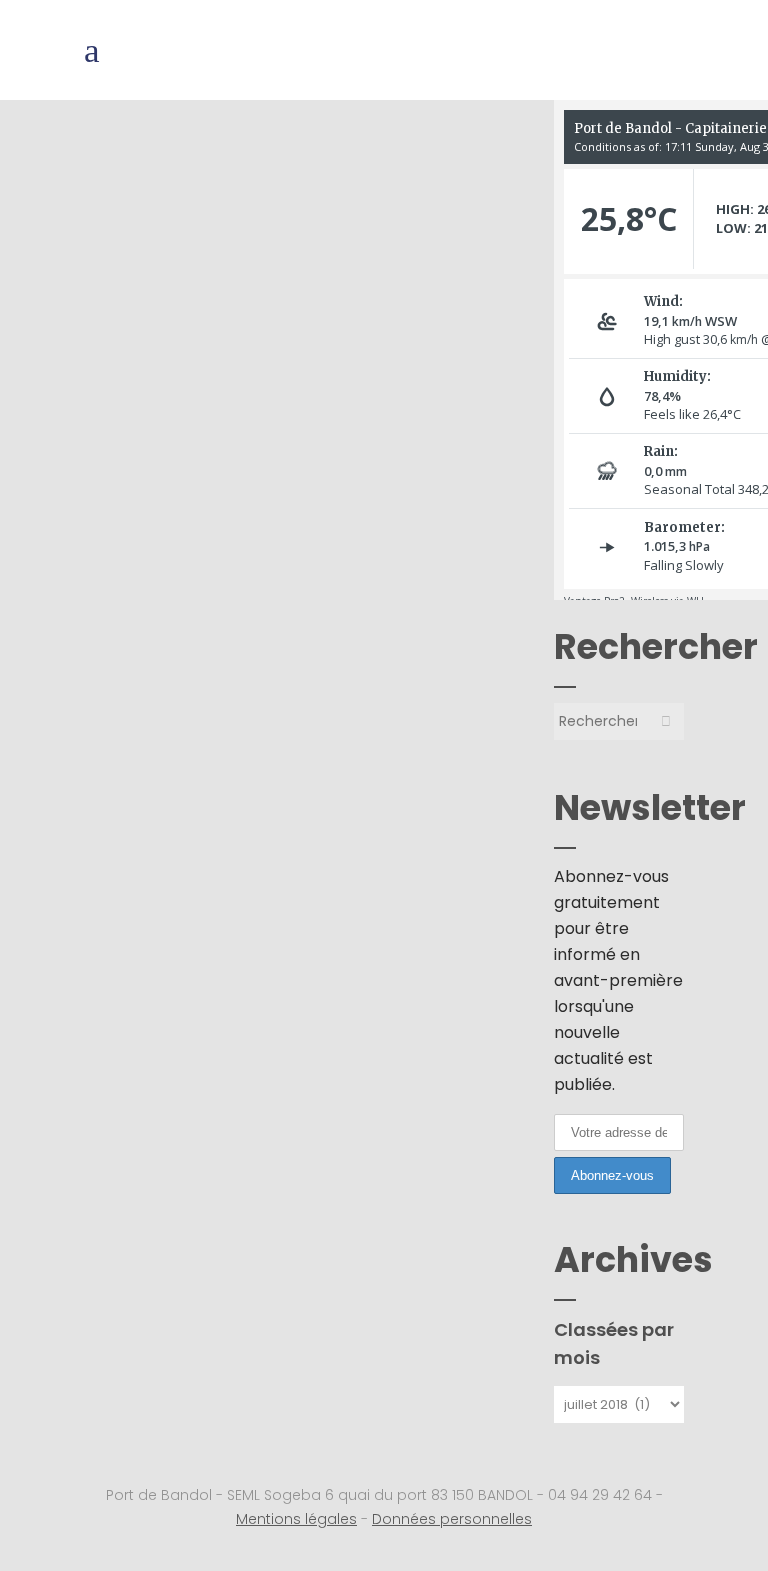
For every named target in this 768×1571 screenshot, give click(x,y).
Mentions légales (296, 1519)
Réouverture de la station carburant (281, 195)
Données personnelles (452, 1519)
